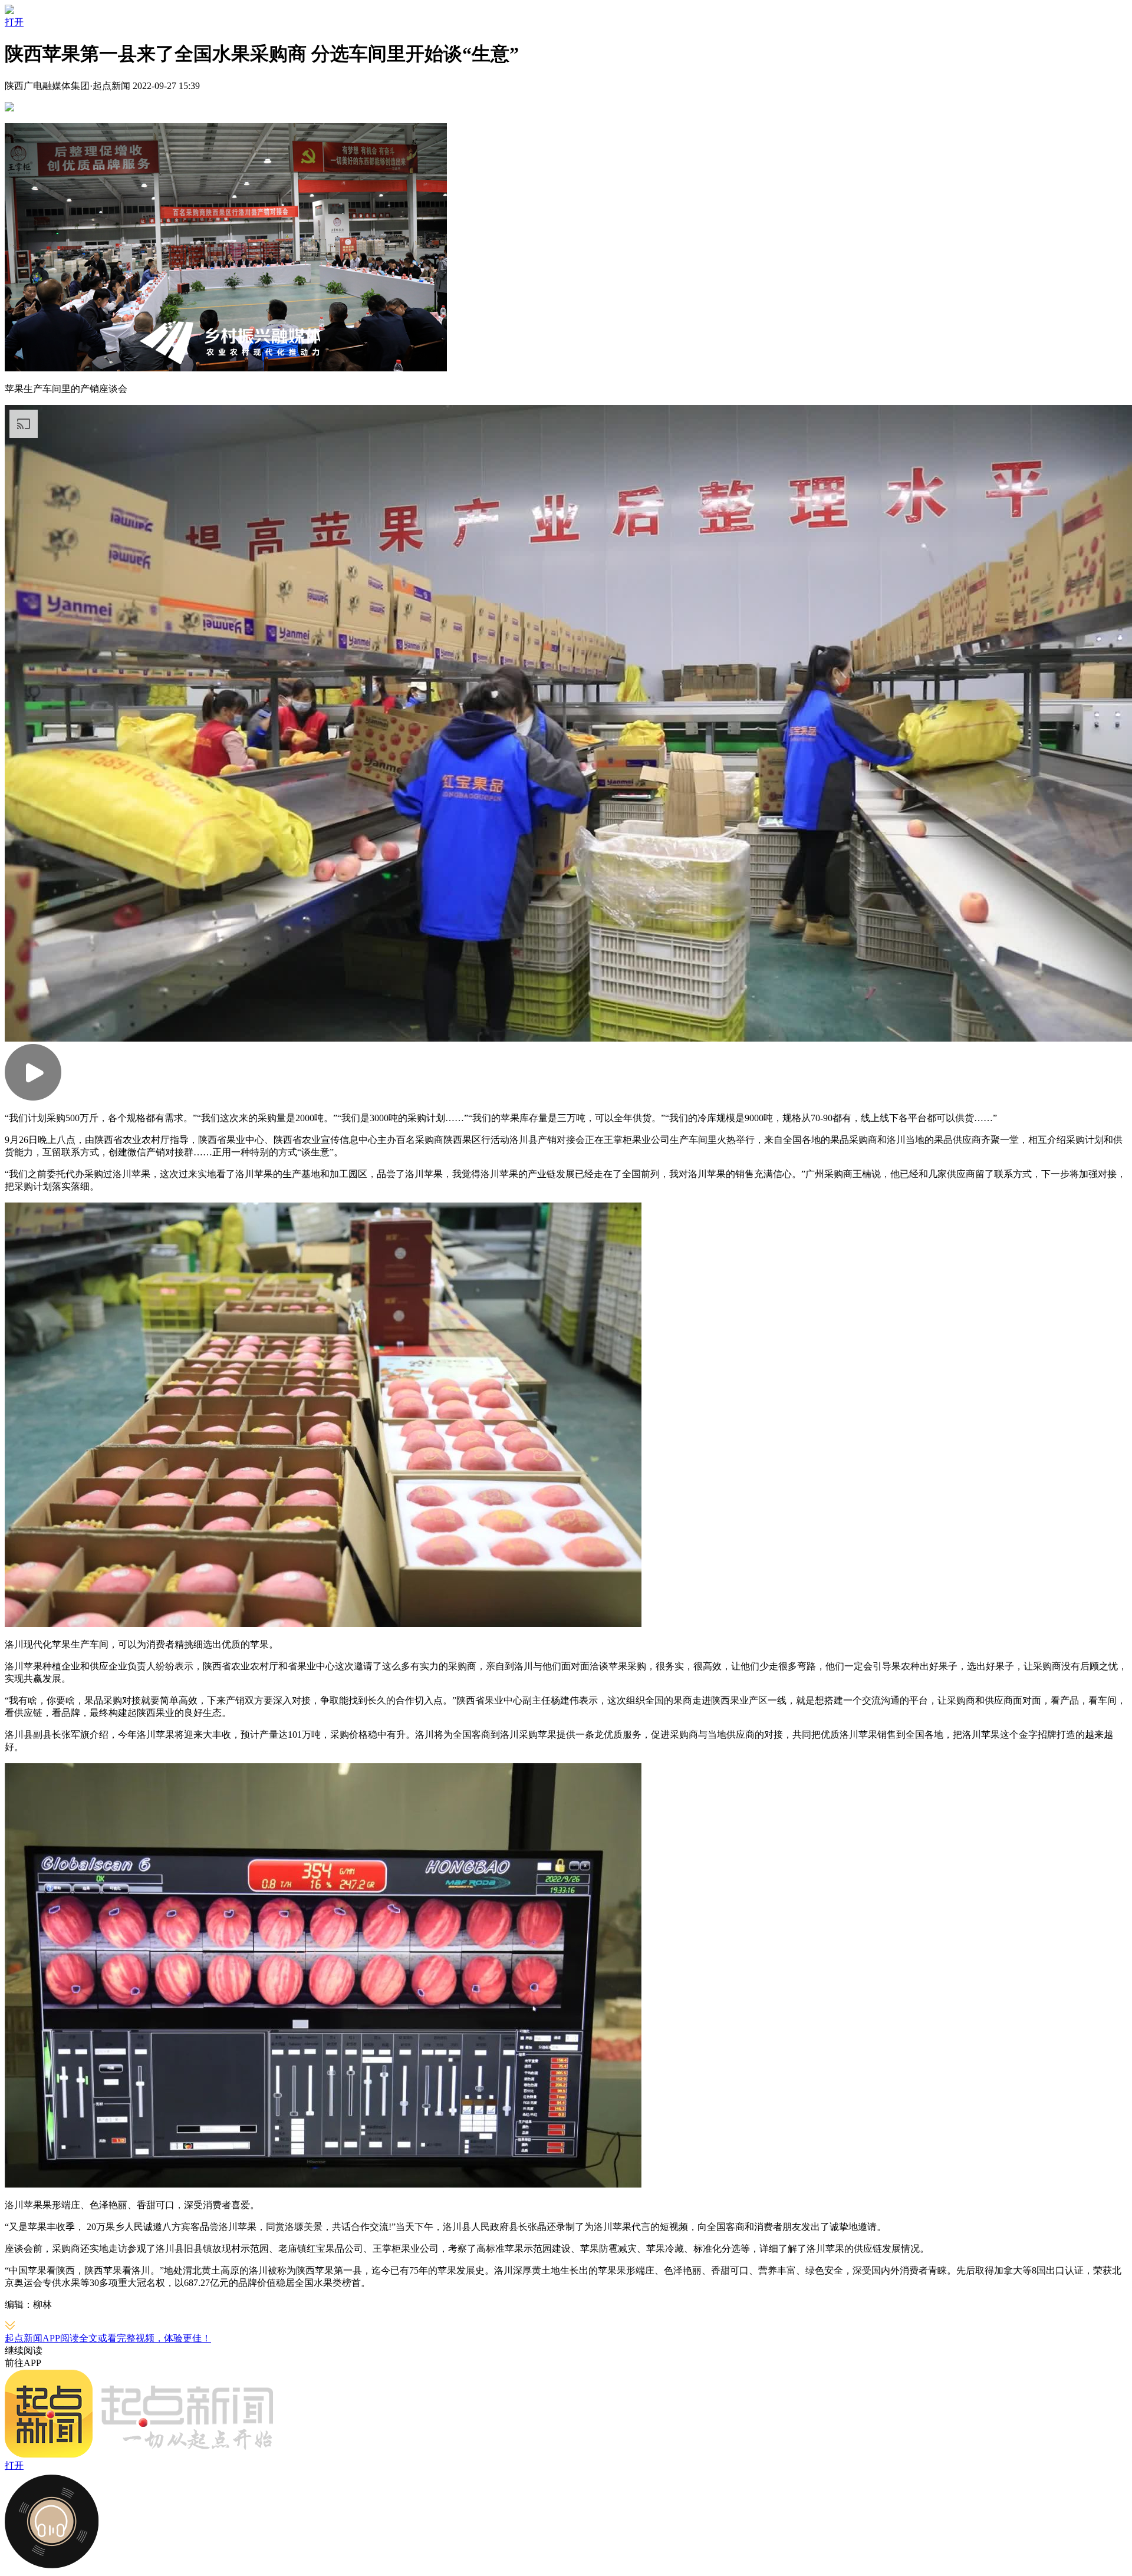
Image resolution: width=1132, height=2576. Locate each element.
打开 (14, 22)
